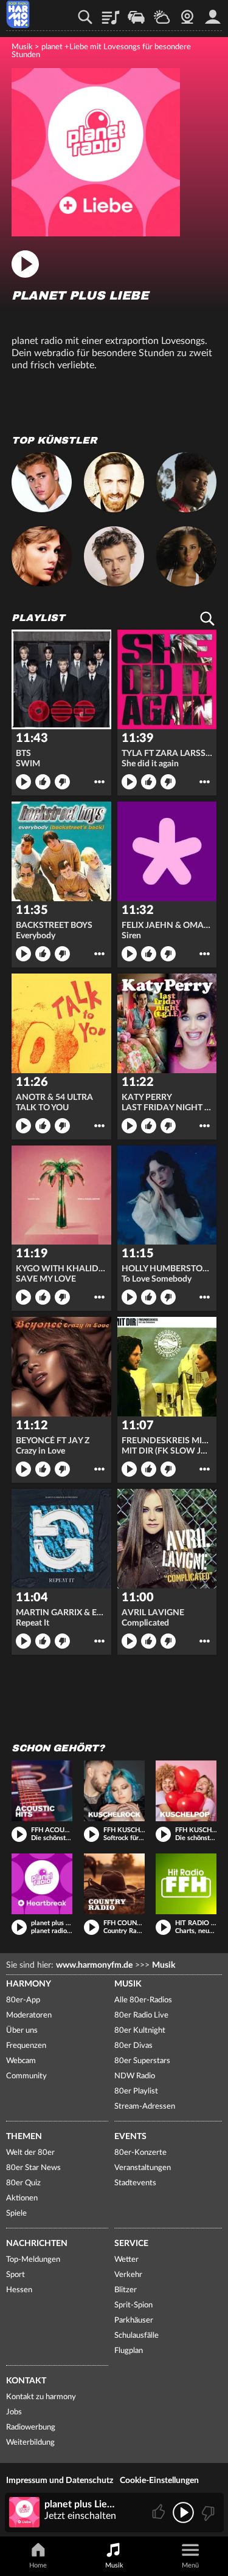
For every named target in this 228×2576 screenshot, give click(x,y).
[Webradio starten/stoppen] (183, 2512)
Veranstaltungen (143, 2168)
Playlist (111, 13)
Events (130, 2137)
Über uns (22, 2031)
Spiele (16, 2214)
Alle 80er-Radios (143, 2000)
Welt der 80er (30, 2153)
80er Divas (133, 2046)
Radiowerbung (31, 2427)
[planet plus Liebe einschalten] (96, 233)
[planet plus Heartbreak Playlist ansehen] (42, 1884)
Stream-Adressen (145, 2107)
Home (38, 2565)
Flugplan (129, 2351)
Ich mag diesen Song (43, 782)
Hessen (19, 2290)
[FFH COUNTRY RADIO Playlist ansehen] (114, 1884)
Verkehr (136, 13)
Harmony (29, 1984)
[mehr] (99, 782)
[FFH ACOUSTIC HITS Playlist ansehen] (42, 1791)
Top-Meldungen (33, 2260)
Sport (16, 2275)
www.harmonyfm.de (94, 1965)
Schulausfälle (136, 2336)
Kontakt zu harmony (41, 2397)
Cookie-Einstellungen (159, 2481)
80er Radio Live (141, 2015)
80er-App (23, 2000)
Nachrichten (37, 2244)
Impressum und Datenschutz (60, 2481)
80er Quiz (23, 2183)
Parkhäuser (134, 2320)
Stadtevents (135, 2183)
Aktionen (22, 2198)
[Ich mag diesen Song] (160, 2512)
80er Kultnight (140, 2031)
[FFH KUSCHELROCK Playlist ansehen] (114, 1791)
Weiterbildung (30, 2443)
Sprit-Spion (133, 2305)
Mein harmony (213, 13)
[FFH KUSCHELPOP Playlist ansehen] (186, 1791)
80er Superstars (142, 2061)
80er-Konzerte (140, 2153)
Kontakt (26, 2381)
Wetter (162, 13)
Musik (22, 47)
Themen (24, 2137)
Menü (190, 2565)
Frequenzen (26, 2046)
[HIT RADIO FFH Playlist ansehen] (186, 1884)
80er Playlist (136, 2091)
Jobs (14, 2412)
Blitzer (126, 2290)
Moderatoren (29, 2015)
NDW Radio (135, 2076)
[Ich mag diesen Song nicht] (207, 2512)
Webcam (187, 13)
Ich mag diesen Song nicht (62, 782)
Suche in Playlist (207, 619)
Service (131, 2244)
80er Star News (33, 2168)
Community (26, 2076)
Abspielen (23, 782)
